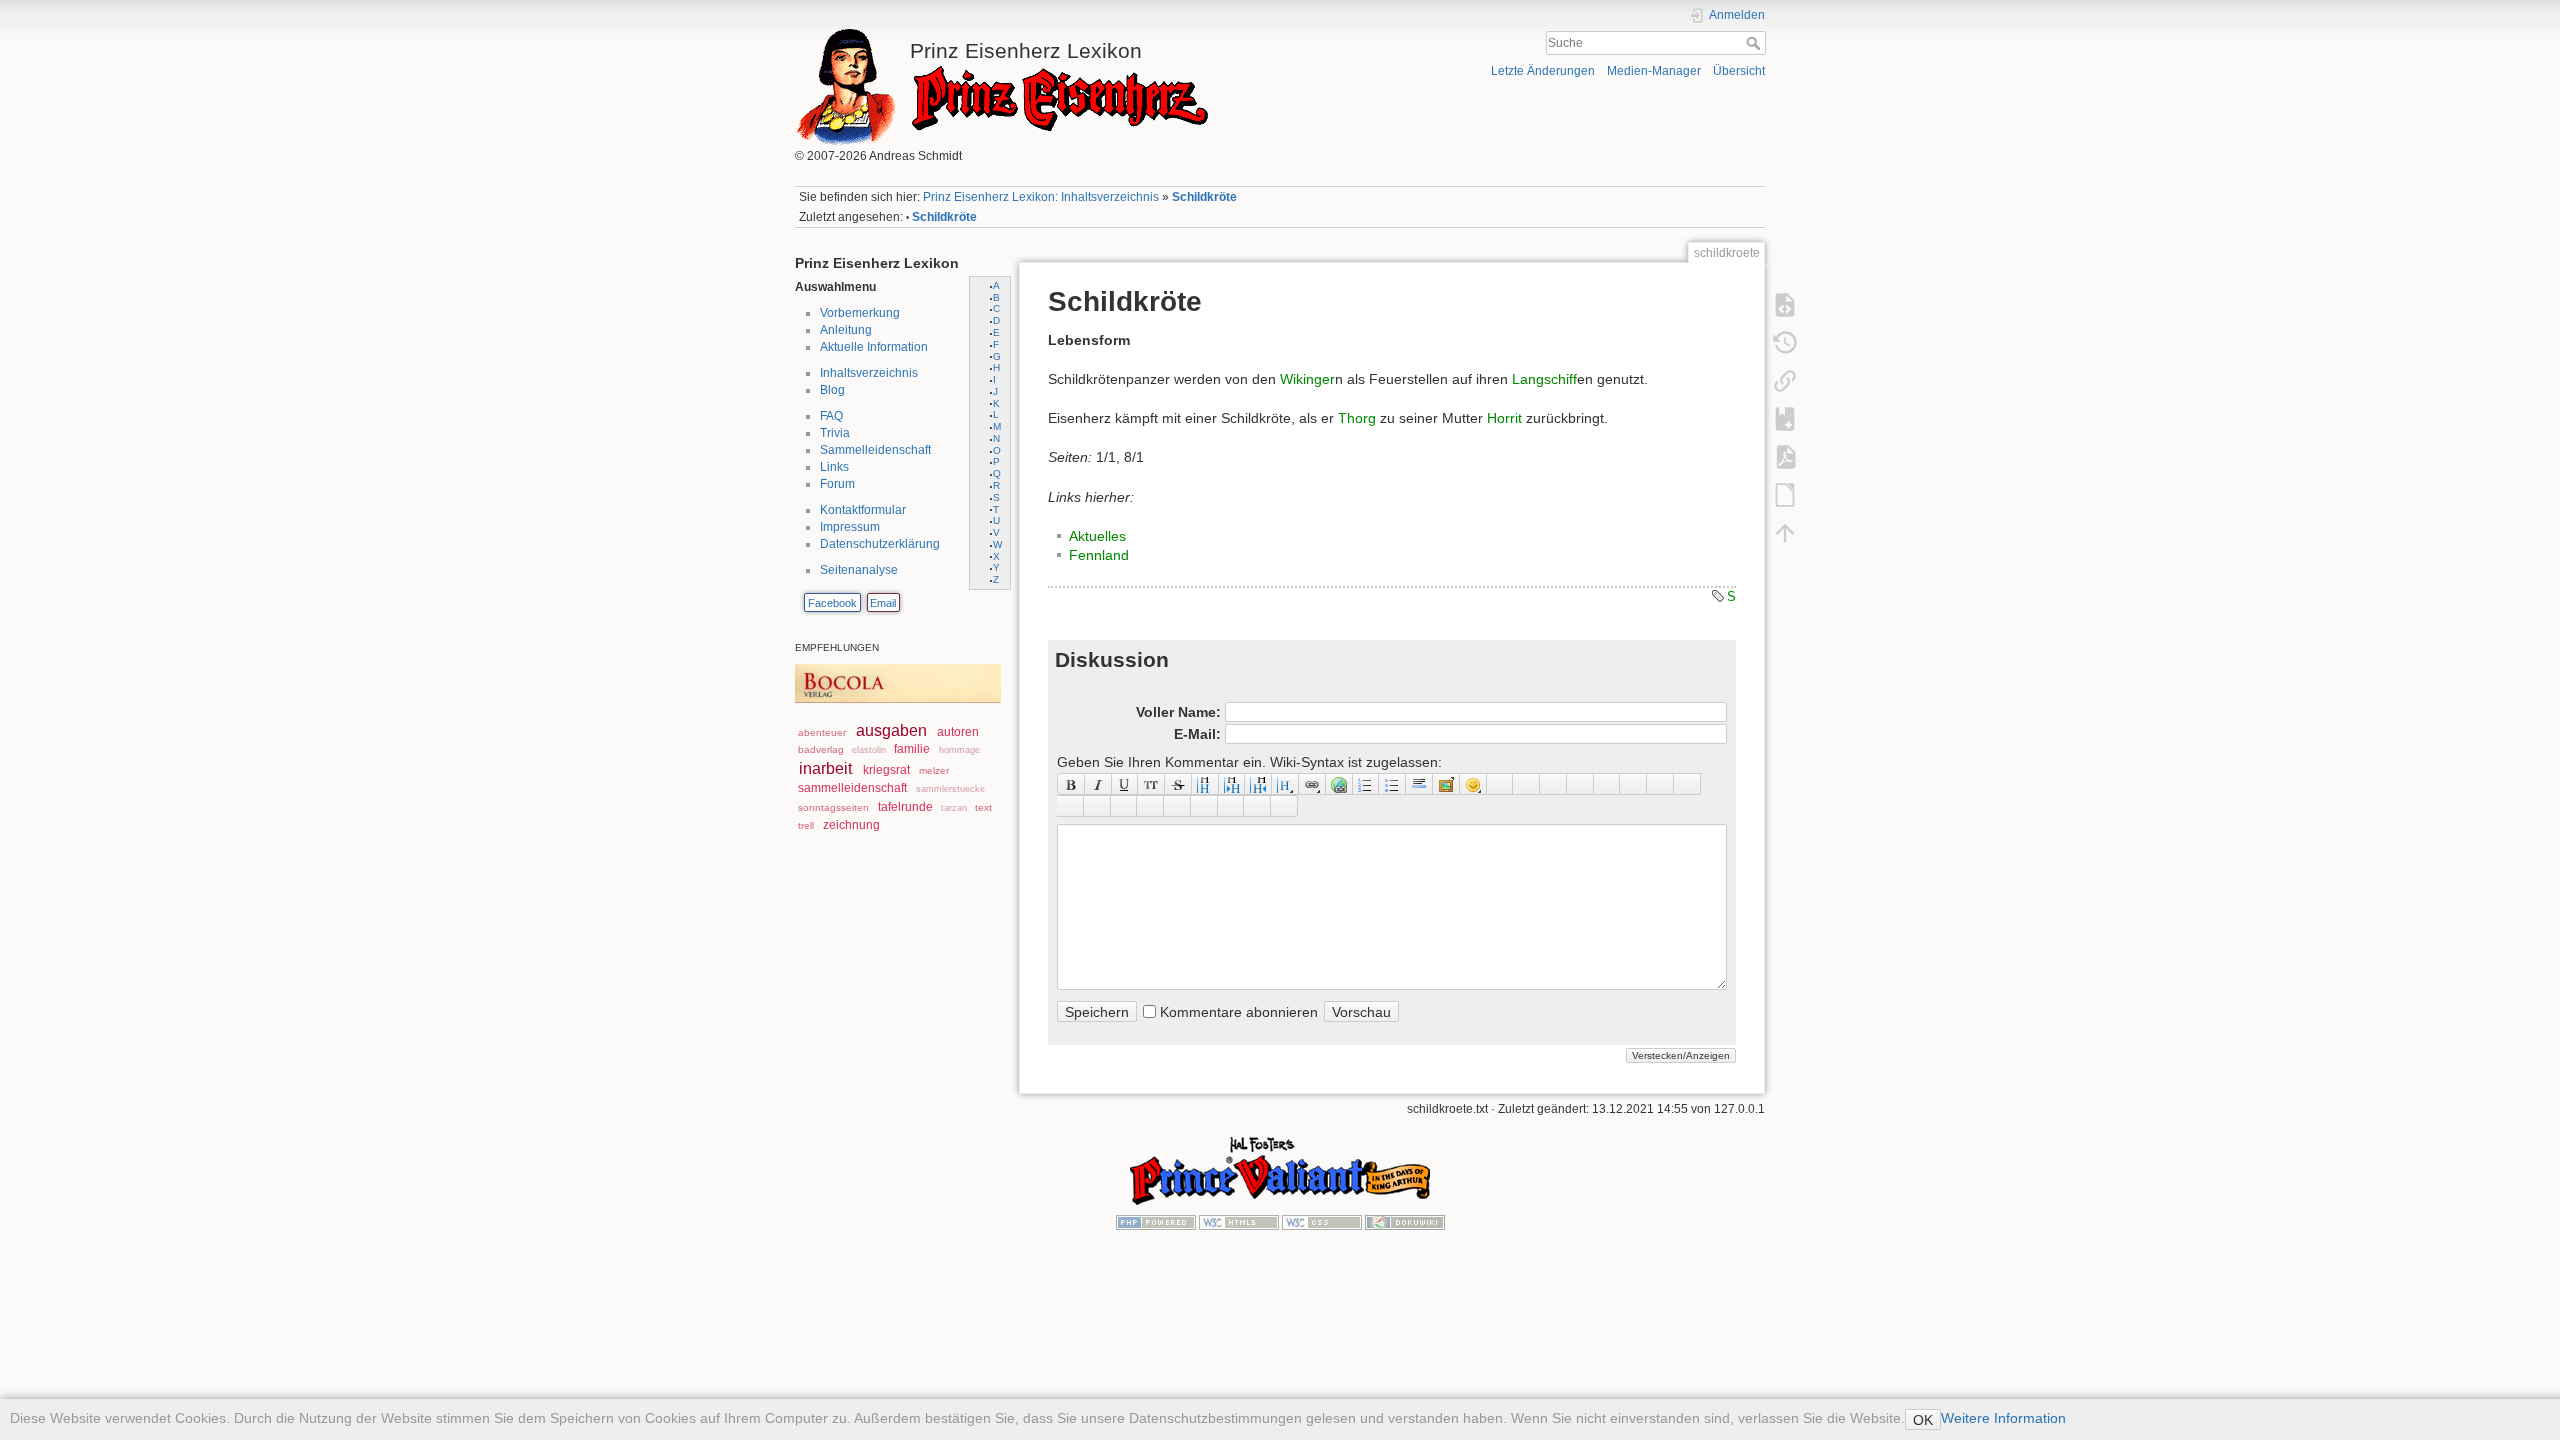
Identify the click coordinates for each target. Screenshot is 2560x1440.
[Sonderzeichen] (1500, 784)
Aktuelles (1097, 536)
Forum (837, 484)
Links (834, 467)
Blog (832, 390)
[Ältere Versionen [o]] (1785, 342)
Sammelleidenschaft (875, 450)
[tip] (1150, 806)
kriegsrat (886, 770)
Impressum (850, 527)
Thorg (1357, 418)
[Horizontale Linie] (1419, 784)
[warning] (1204, 806)
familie (912, 749)
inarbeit (825, 768)
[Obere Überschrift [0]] (1258, 784)
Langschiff (1544, 379)
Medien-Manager (1654, 71)
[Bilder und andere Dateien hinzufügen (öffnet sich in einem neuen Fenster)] (1446, 784)
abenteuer (822, 732)
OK (1923, 1420)
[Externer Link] (1339, 784)
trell (806, 825)
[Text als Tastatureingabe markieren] (1580, 784)
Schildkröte (1204, 197)
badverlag (821, 749)
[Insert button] (1526, 784)
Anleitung (846, 330)
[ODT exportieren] (1785, 494)
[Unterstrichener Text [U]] (1125, 784)
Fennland (1099, 555)
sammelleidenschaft (852, 788)
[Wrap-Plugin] (1070, 806)
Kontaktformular (863, 510)
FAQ (831, 416)
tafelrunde (905, 807)
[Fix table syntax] (1660, 784)
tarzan (954, 808)
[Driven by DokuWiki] (1405, 1221)
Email (883, 603)
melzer (934, 770)
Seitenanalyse (859, 570)
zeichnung (851, 825)
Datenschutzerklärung (880, 544)
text (983, 807)
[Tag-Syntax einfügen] (1687, 784)
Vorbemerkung (860, 313)
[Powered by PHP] (1156, 1221)
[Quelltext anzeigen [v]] (1785, 304)
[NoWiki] (1231, 806)
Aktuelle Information (874, 347)
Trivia (835, 433)
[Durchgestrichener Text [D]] (1178, 784)
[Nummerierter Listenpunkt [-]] (1366, 784)
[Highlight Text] (1097, 806)
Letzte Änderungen (1543, 71)
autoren (958, 732)
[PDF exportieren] (1785, 456)
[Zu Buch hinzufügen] (1785, 418)
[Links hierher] (1785, 380)
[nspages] (1633, 784)
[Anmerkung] (1607, 784)
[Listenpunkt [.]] (1392, 784)
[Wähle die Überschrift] (1285, 784)
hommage (959, 750)
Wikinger (1307, 379)
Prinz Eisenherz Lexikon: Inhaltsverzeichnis (1041, 197)
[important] (1177, 806)
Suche (1755, 43)
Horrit (1504, 418)
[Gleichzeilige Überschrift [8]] (1205, 784)
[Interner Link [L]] (1312, 784)
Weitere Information (2003, 1418)
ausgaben (891, 730)
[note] (1124, 806)
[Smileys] (1473, 784)
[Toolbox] (1284, 806)
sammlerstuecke (950, 789)
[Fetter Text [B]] (1071, 784)
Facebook (832, 603)
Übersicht (1739, 71)
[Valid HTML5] (1239, 1221)
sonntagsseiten (833, 807)
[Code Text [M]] (1151, 784)
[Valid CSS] (1322, 1221)
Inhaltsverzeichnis (869, 373)
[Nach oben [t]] (1785, 532)
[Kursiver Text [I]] (1098, 784)
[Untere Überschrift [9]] (1232, 784)
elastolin (869, 750)
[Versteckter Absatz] (1553, 784)
